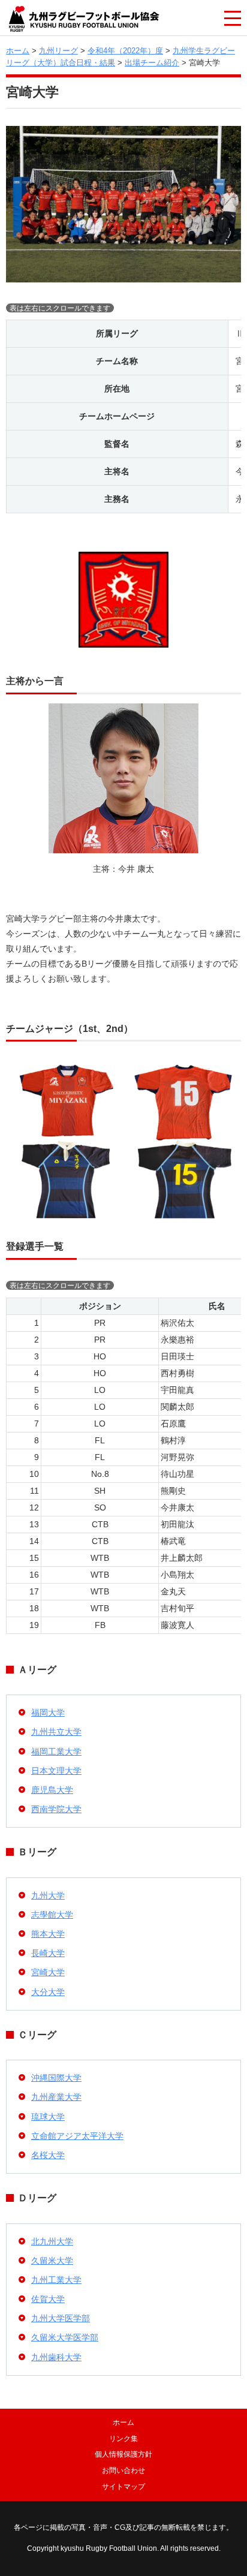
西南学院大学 (56, 1809)
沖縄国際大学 (56, 2078)
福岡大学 (48, 1713)
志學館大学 (52, 1915)
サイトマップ (123, 2487)
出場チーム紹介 (152, 63)
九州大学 (48, 1895)
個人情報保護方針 (123, 2454)
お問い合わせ (123, 2470)
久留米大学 (52, 2261)
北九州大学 (52, 2241)
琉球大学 (48, 2117)
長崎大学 (48, 1953)
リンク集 (123, 2439)
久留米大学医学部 (65, 2337)
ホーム (18, 51)
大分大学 (48, 1992)
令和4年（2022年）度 (125, 51)
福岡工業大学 (56, 1752)
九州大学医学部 (61, 2318)
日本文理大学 (56, 1771)
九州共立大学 (56, 1732)
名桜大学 (48, 2155)
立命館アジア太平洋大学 (77, 2136)
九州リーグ (58, 51)
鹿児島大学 (52, 1790)
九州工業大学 (56, 2280)
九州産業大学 (56, 2097)
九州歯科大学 (56, 2357)
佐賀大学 (48, 2299)
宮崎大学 (48, 1972)
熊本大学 (48, 1934)
